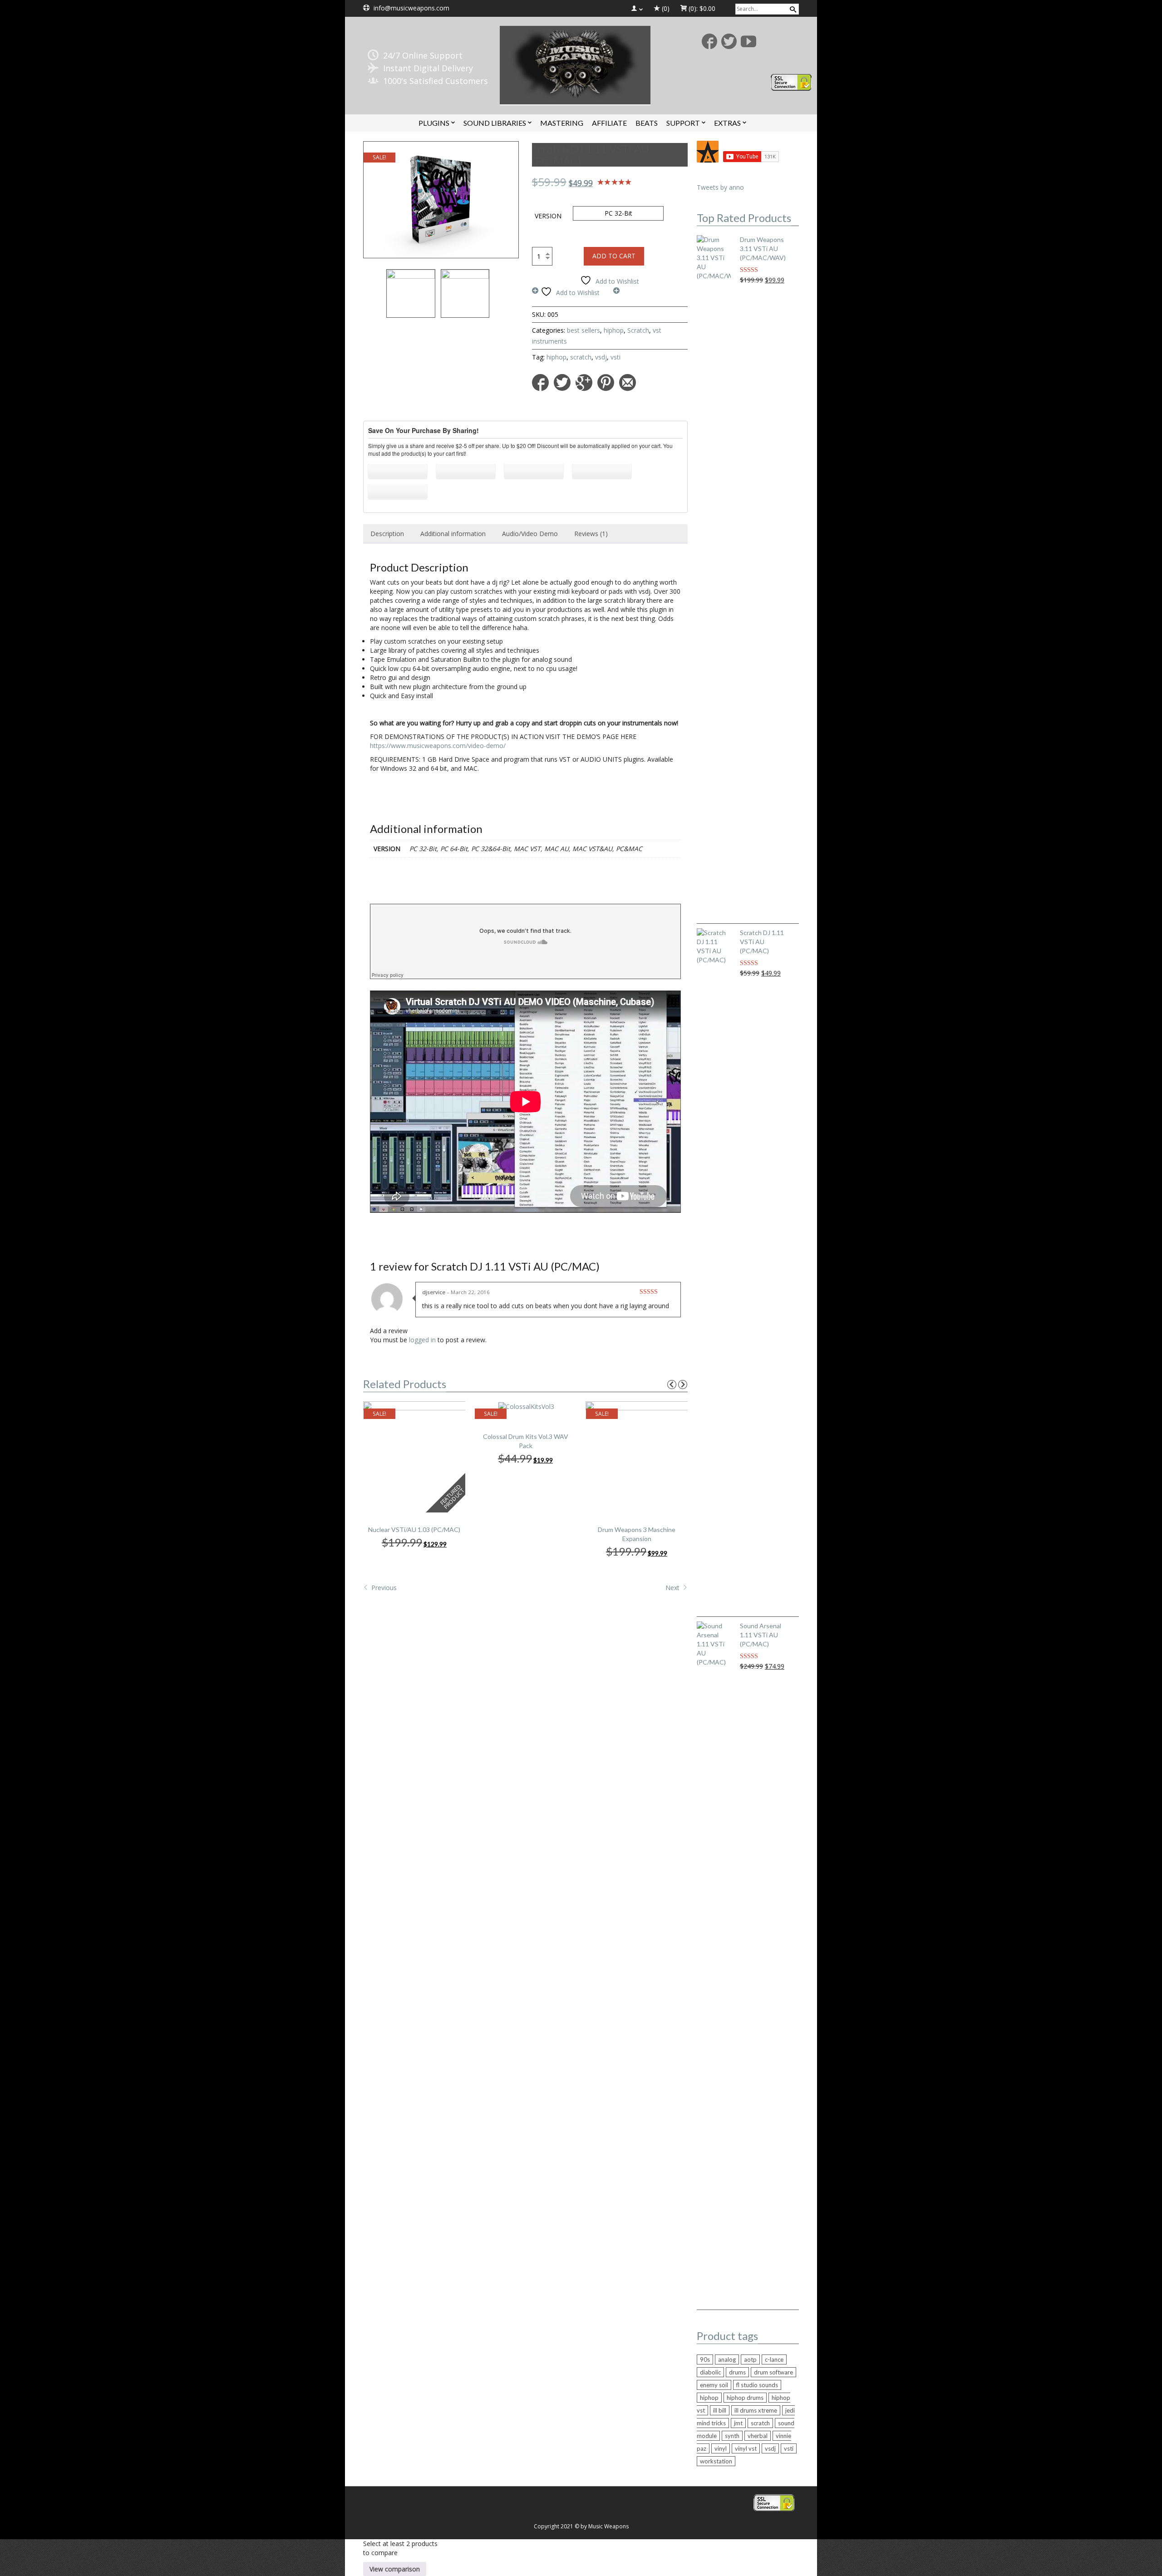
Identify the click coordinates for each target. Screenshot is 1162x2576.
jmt (738, 2423)
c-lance (774, 2359)
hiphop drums (745, 2398)
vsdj (601, 357)
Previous (383, 1588)
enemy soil (714, 2385)
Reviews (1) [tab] (591, 534)
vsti (615, 357)
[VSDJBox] (441, 200)
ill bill (720, 2410)
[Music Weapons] (575, 64)
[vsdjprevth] (465, 293)
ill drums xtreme (756, 2410)
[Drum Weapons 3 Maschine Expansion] (638, 1456)
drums (737, 2372)
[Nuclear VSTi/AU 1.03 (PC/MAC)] (415, 1456)
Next (673, 1588)
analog (727, 2359)
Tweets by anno (720, 187)
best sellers (583, 330)
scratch (581, 357)
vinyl (721, 2448)
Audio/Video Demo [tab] (530, 534)
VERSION (548, 216)
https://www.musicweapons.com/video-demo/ (438, 746)
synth (732, 2436)
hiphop (614, 330)
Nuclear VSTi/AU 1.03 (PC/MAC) (414, 1529)
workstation (716, 2461)
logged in (422, 1340)
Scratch (638, 330)
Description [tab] (387, 534)
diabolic (710, 2372)
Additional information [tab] (453, 534)
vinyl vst (746, 2448)
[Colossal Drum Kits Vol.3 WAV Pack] (526, 1406)
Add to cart (614, 256)
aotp (750, 2359)
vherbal (758, 2436)
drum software (773, 2372)
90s (705, 2359)
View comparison (395, 2569)
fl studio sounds (757, 2385)
